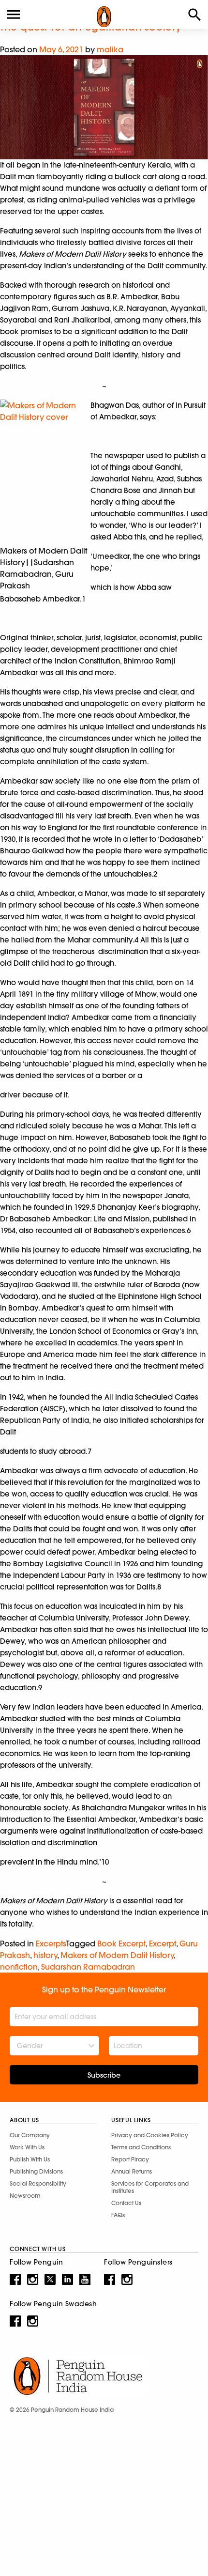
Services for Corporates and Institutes (150, 2187)
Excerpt (163, 1944)
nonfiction (19, 1967)
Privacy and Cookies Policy (150, 2135)
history (45, 1955)
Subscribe (104, 2075)
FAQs (118, 2215)
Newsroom (25, 2196)
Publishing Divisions (36, 2171)
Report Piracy (130, 2159)
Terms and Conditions (141, 2147)
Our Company (30, 2135)
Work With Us (27, 2147)
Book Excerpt (121, 1944)
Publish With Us (30, 2159)
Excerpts (51, 1944)
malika (110, 49)
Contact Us (126, 2203)
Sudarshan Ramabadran (88, 1967)
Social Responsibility (38, 2183)
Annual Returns (132, 2171)
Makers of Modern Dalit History (117, 1955)
